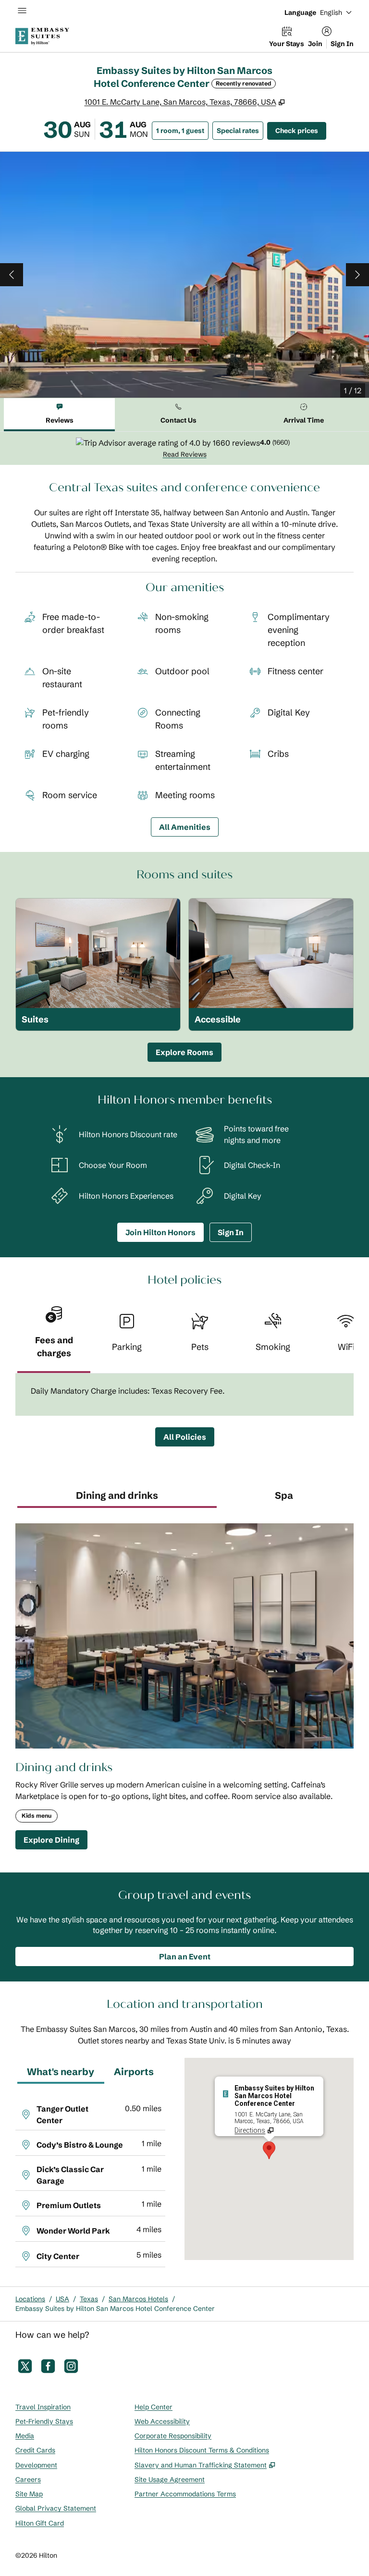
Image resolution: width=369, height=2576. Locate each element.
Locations (30, 2299)
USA (62, 2299)
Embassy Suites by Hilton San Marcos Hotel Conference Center (115, 2309)
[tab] (59, 415)
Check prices (301, 130)
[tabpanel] (184, 448)
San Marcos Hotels (138, 2299)
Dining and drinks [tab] (117, 1495)
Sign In (342, 44)
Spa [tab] (284, 1495)
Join (315, 44)
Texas (89, 2299)
